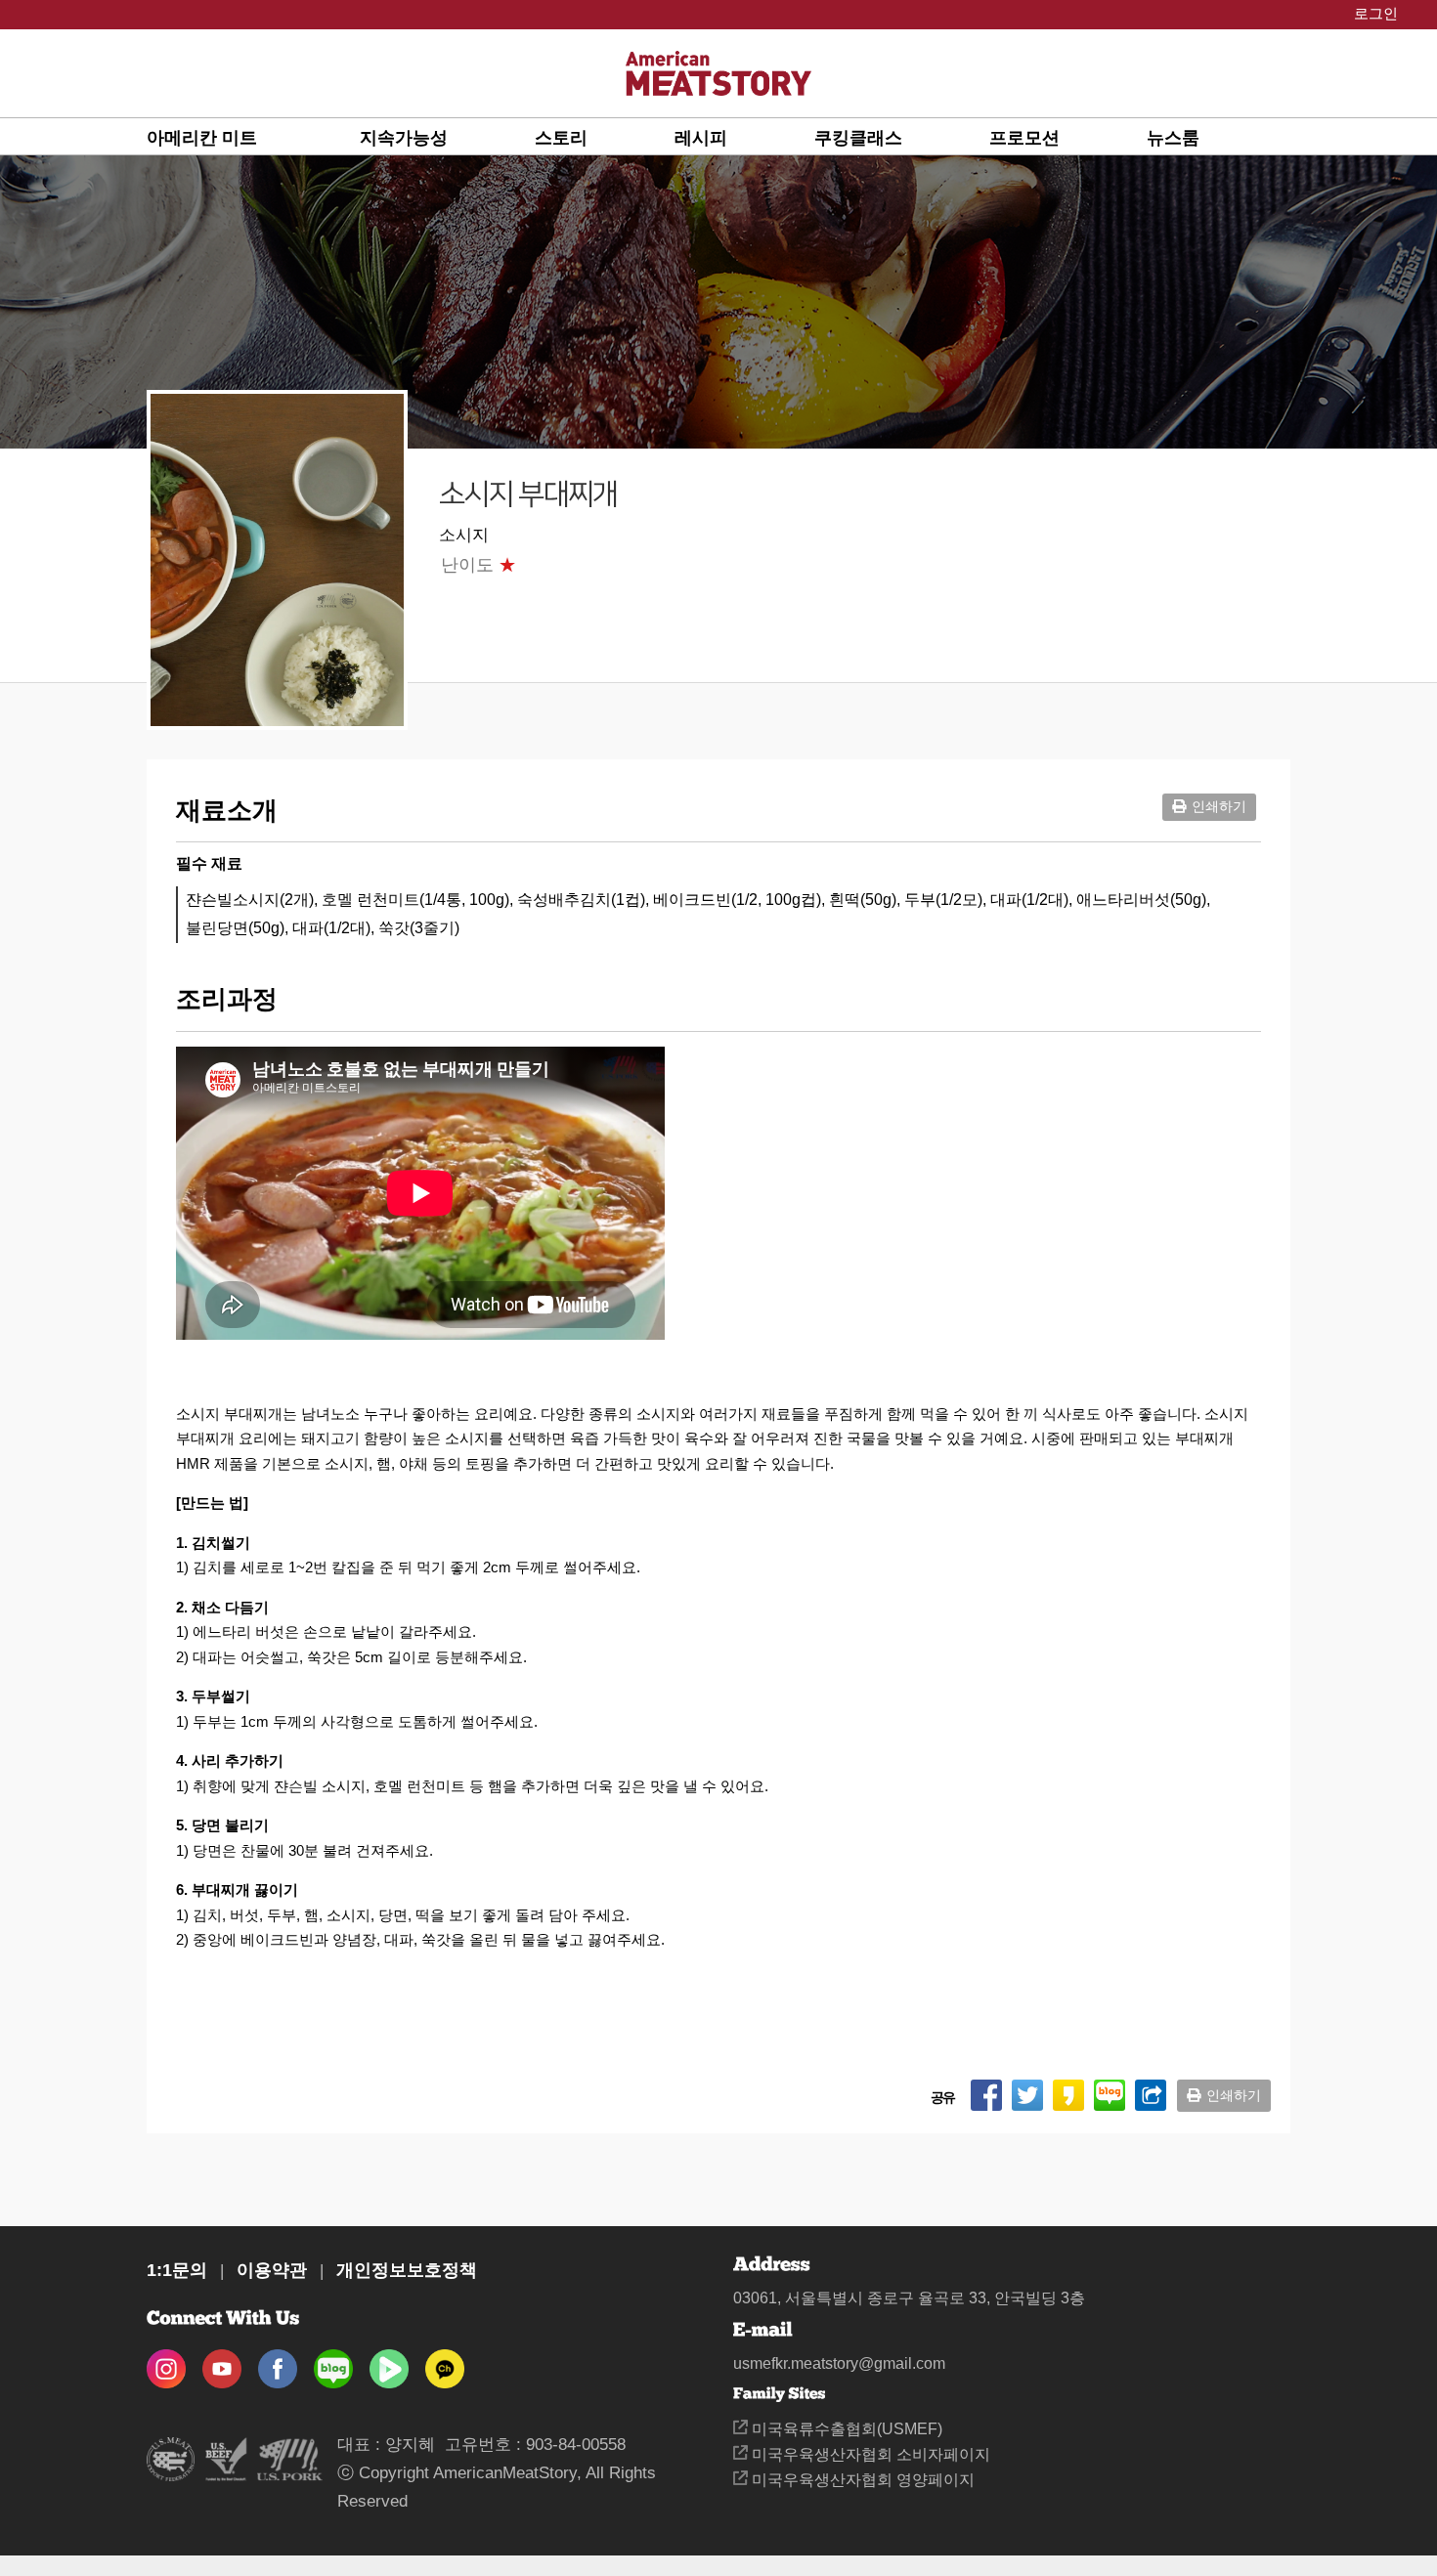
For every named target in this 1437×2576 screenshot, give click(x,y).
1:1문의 (177, 2270)
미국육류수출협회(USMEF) (845, 2429)
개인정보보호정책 (407, 2270)
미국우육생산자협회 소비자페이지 (869, 2454)
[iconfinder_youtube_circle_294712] (222, 2362)
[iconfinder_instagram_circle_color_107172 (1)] (166, 2362)
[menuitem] (253, 137)
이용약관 (272, 2270)
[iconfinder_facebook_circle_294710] (278, 2362)
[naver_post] (333, 2362)
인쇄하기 (1219, 806)
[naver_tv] (389, 2362)
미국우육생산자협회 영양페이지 (861, 2480)
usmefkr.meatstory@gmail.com (839, 2363)
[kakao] (445, 2362)
